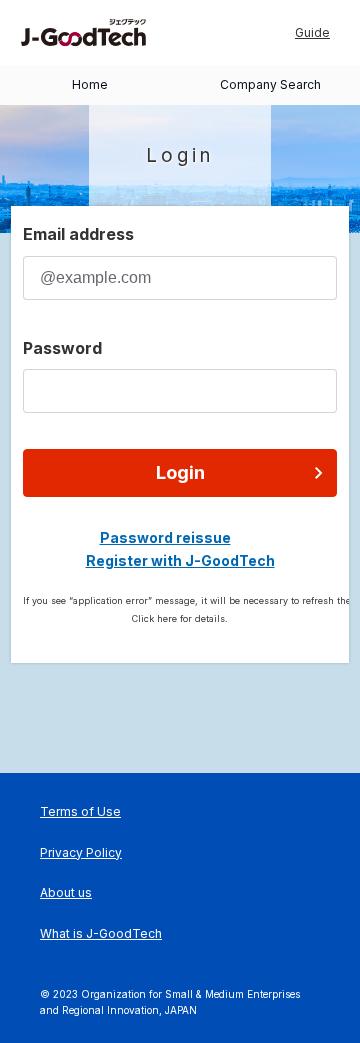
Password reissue (165, 537)
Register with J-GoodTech (180, 560)
